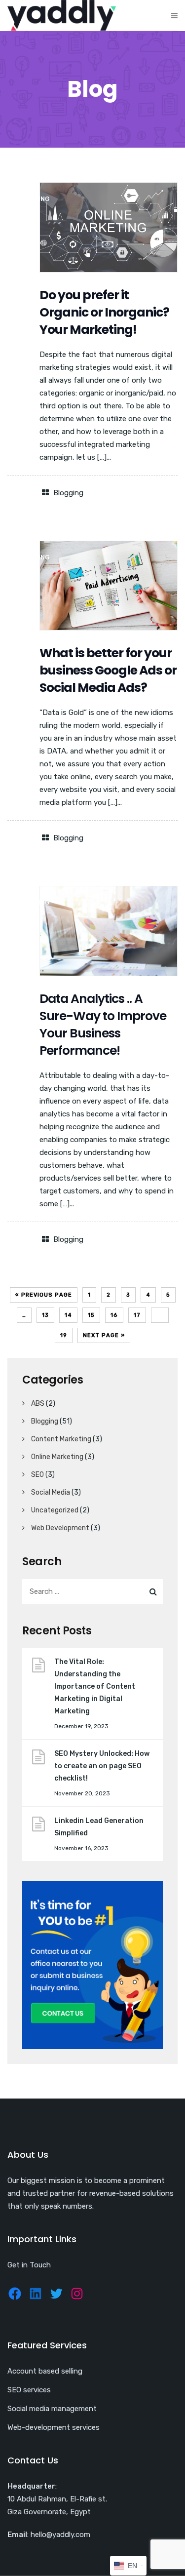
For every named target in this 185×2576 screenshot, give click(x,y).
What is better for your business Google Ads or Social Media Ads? (108, 670)
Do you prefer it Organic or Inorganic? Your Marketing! (104, 312)
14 (68, 1315)
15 (91, 1315)
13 (45, 1315)
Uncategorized (55, 1510)
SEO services (29, 2390)
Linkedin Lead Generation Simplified (99, 1827)
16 (114, 1315)
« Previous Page (44, 1295)
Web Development (60, 1528)
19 (64, 1335)
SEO (37, 1475)
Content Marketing (61, 1439)
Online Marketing (57, 1457)
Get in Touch (29, 2265)
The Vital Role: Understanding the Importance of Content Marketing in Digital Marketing (95, 1686)
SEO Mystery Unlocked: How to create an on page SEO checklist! (102, 1766)
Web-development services (54, 2427)
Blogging (68, 493)
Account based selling (45, 2371)
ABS (38, 1404)
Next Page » (104, 1335)
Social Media (51, 1492)
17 (137, 1315)
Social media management (52, 2409)
